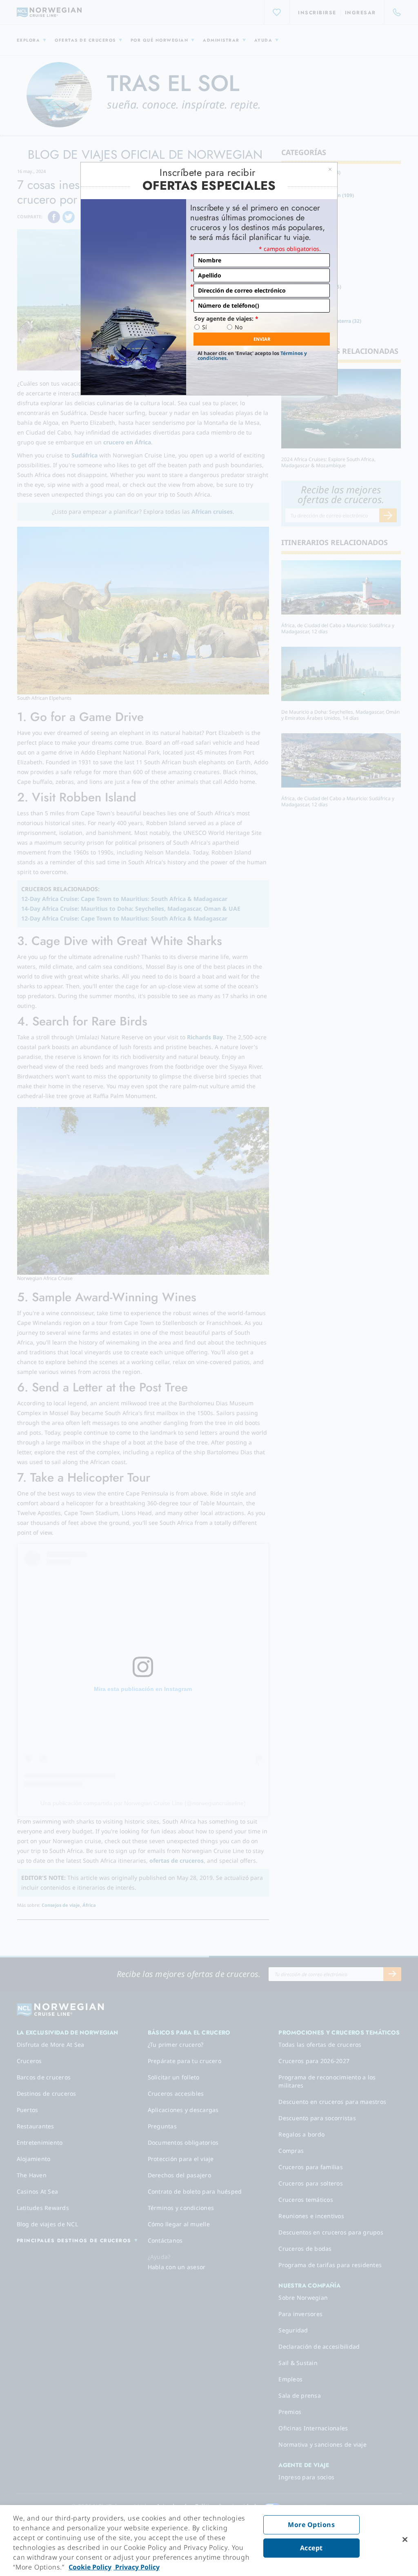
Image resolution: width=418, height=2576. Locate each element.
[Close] (405, 2540)
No (239, 327)
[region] (209, 2540)
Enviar (262, 339)
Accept (311, 2548)
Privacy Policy (137, 2567)
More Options (311, 2525)
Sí (205, 327)
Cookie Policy (90, 2567)
